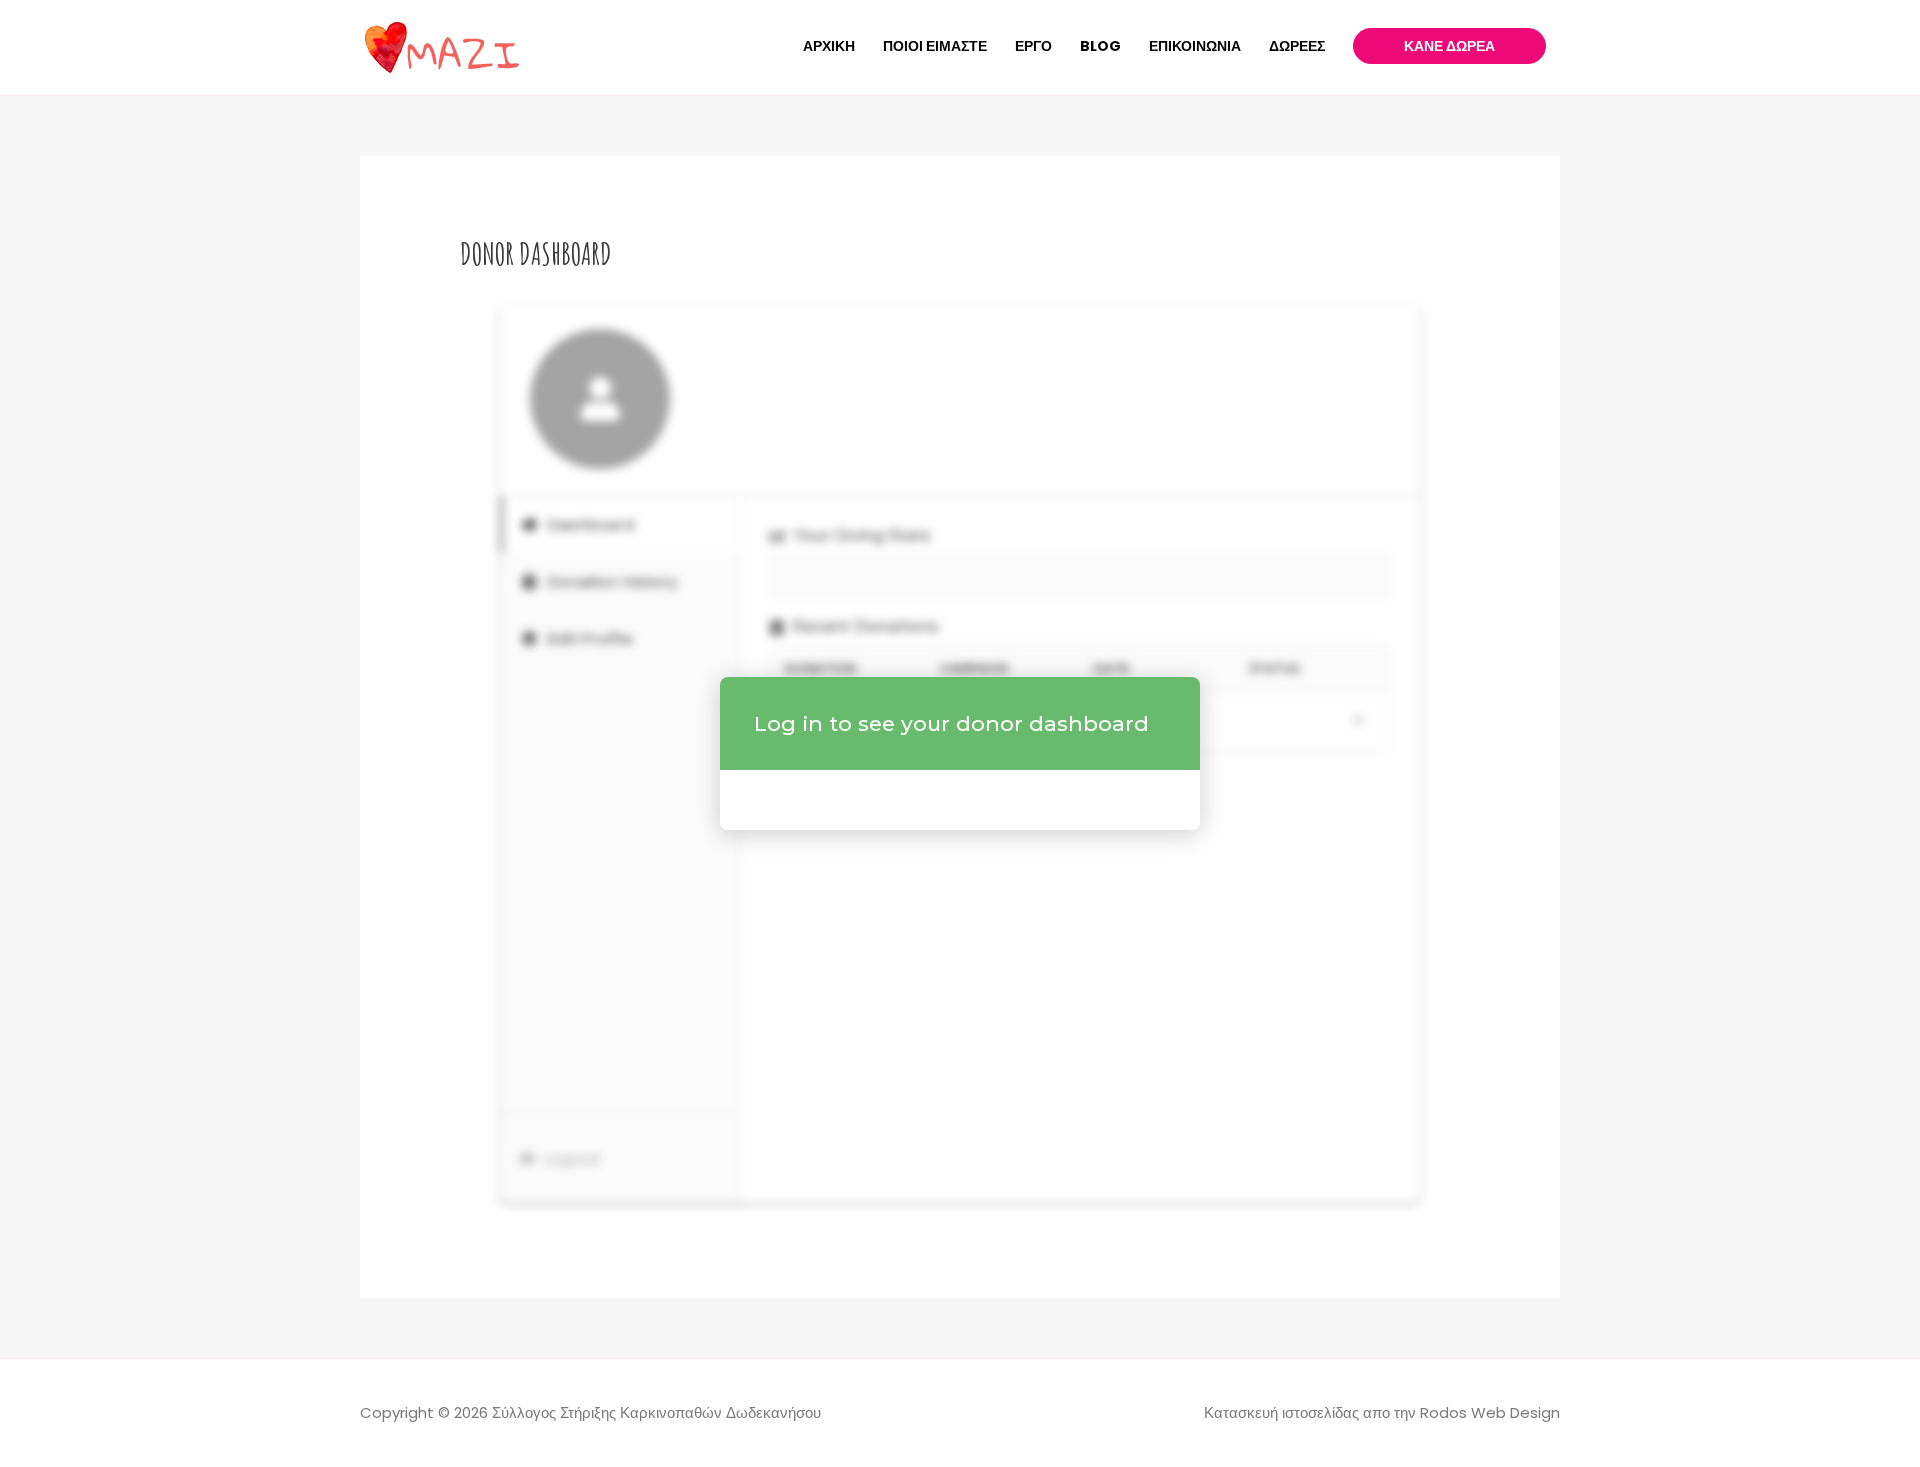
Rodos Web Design (1490, 1412)
